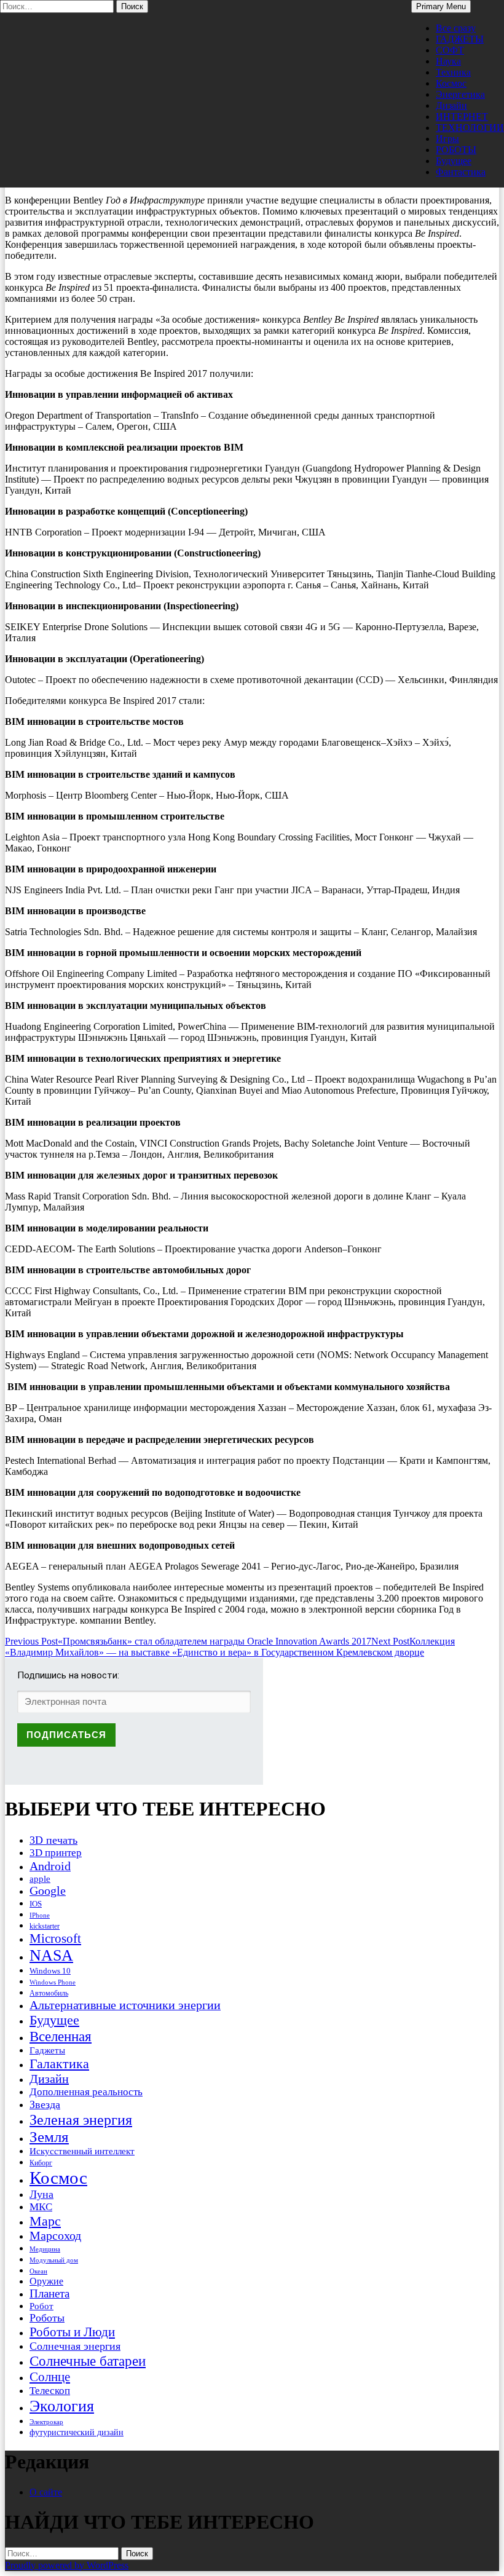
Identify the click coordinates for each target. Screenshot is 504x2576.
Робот (41, 2306)
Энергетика (460, 94)
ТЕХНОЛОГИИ (470, 128)
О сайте (46, 2492)
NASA (51, 1955)
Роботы (47, 2318)
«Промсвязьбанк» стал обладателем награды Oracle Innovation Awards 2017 (188, 1641)
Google (48, 1891)
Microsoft (55, 1938)
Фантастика (461, 172)
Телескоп (50, 2391)
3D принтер (56, 1853)
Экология (62, 2406)
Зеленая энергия (81, 2120)
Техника (453, 72)
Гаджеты (47, 2050)
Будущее (454, 161)
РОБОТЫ (456, 150)
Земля (49, 2137)
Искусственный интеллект (82, 2151)
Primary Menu (441, 6)
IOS (36, 1904)
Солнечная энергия (75, 2346)
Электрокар (46, 2422)
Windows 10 (50, 1971)
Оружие (46, 2281)
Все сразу (456, 28)
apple (40, 1879)
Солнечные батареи (88, 2361)
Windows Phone (53, 1982)
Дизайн (451, 105)
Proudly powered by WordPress (67, 2565)
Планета (49, 2294)
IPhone (40, 1915)
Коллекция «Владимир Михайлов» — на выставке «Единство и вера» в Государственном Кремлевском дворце (230, 1647)
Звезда (45, 2104)
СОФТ (450, 50)
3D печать (53, 1840)
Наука (448, 61)
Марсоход (55, 2236)
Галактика (59, 2064)
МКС (41, 2207)
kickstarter (45, 1926)
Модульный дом (54, 2260)
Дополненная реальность (86, 2092)
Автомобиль (49, 1993)
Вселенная (61, 2036)
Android (50, 1866)
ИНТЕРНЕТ (462, 117)
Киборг (41, 2163)
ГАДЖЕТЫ (460, 39)
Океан (38, 2271)
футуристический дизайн (77, 2432)
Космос (451, 83)
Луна (41, 2194)
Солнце (50, 2377)
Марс (45, 2221)
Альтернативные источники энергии (125, 2005)
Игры (447, 139)
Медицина (45, 2249)
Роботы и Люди (72, 2332)
